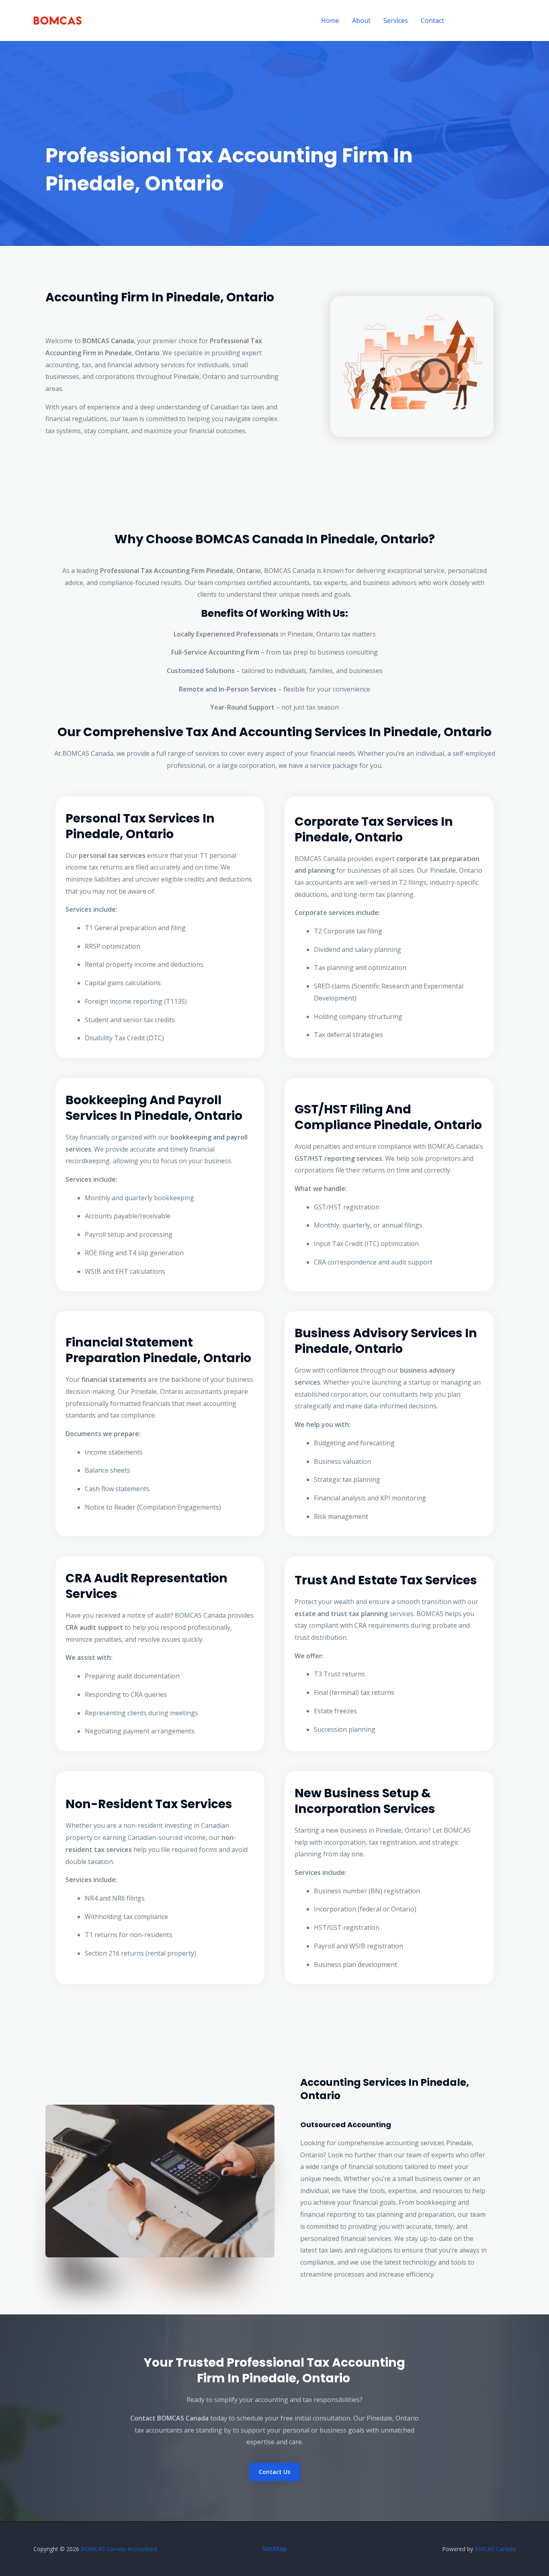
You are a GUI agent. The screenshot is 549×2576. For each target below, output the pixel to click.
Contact (432, 20)
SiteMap (274, 2549)
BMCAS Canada (495, 2549)
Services (396, 20)
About (361, 20)
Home (330, 20)
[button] (487, 21)
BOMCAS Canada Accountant (119, 2549)
